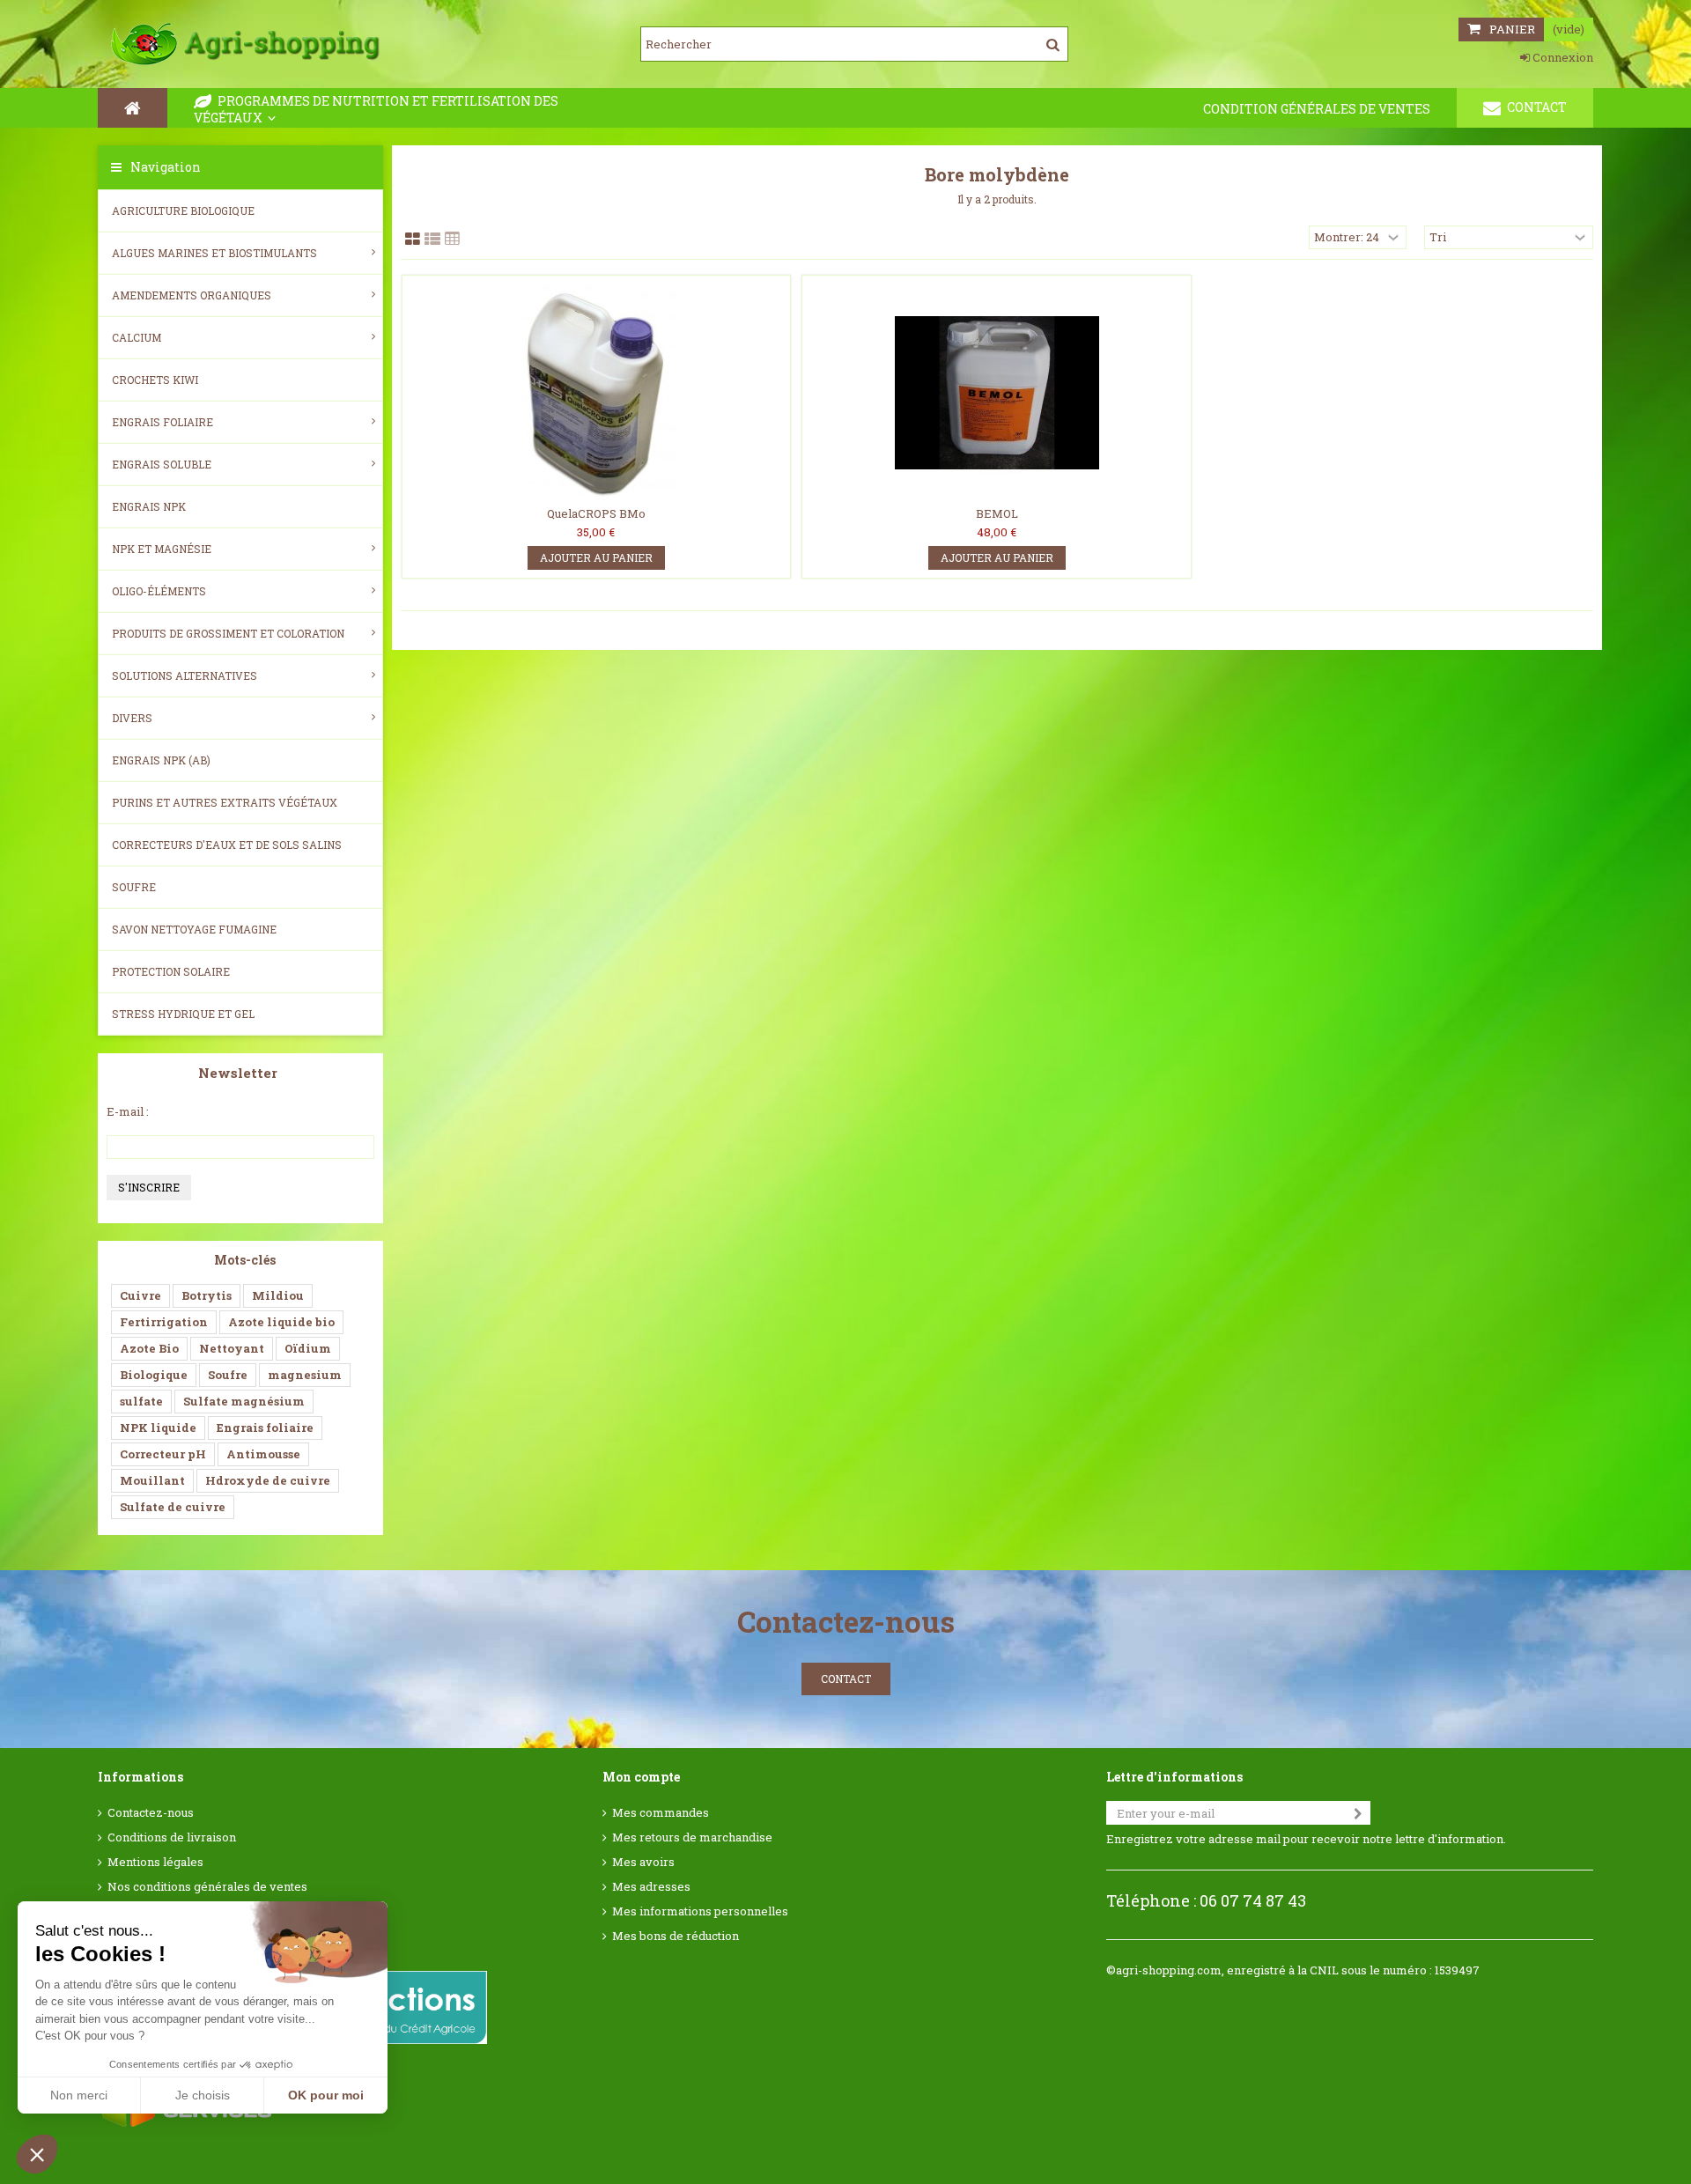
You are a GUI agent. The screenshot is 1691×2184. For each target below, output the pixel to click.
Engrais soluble (162, 464)
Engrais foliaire (162, 422)
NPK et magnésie (162, 549)
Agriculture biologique (183, 210)
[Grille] (413, 240)
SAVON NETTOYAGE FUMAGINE (194, 929)
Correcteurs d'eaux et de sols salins (227, 845)
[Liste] (432, 240)
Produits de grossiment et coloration (228, 633)
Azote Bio (149, 1348)
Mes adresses (651, 1887)
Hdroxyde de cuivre (268, 1480)
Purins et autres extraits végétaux (225, 802)
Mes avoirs (643, 1862)
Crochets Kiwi (155, 380)
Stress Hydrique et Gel (183, 1014)
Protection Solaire (171, 971)
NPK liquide (158, 1428)
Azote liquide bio (281, 1322)
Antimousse (263, 1454)
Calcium (137, 337)
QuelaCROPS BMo (596, 513)
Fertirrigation (164, 1322)
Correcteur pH (163, 1454)
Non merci (79, 2095)
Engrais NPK (149, 506)
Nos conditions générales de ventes (207, 1887)
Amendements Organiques (192, 295)
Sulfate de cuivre (173, 1507)
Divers (132, 718)
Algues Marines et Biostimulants (214, 253)
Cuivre (140, 1295)
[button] (37, 2154)
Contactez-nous (151, 1813)
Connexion (1562, 57)
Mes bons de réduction (676, 1936)
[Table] (452, 240)
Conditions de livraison (172, 1837)
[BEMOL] (997, 393)
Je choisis (203, 2095)
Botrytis (207, 1295)
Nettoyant (232, 1348)
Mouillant (152, 1480)
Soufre (134, 887)
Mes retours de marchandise (692, 1837)
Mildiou (278, 1295)
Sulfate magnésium (244, 1401)
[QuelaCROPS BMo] (597, 393)
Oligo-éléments (159, 591)
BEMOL (997, 513)
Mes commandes (661, 1813)
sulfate (141, 1401)
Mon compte (641, 1777)
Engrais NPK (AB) (161, 760)
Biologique (154, 1375)
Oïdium (308, 1348)
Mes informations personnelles (700, 1911)
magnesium (305, 1375)
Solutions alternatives (185, 675)
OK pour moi (326, 2095)
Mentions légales (155, 1862)
